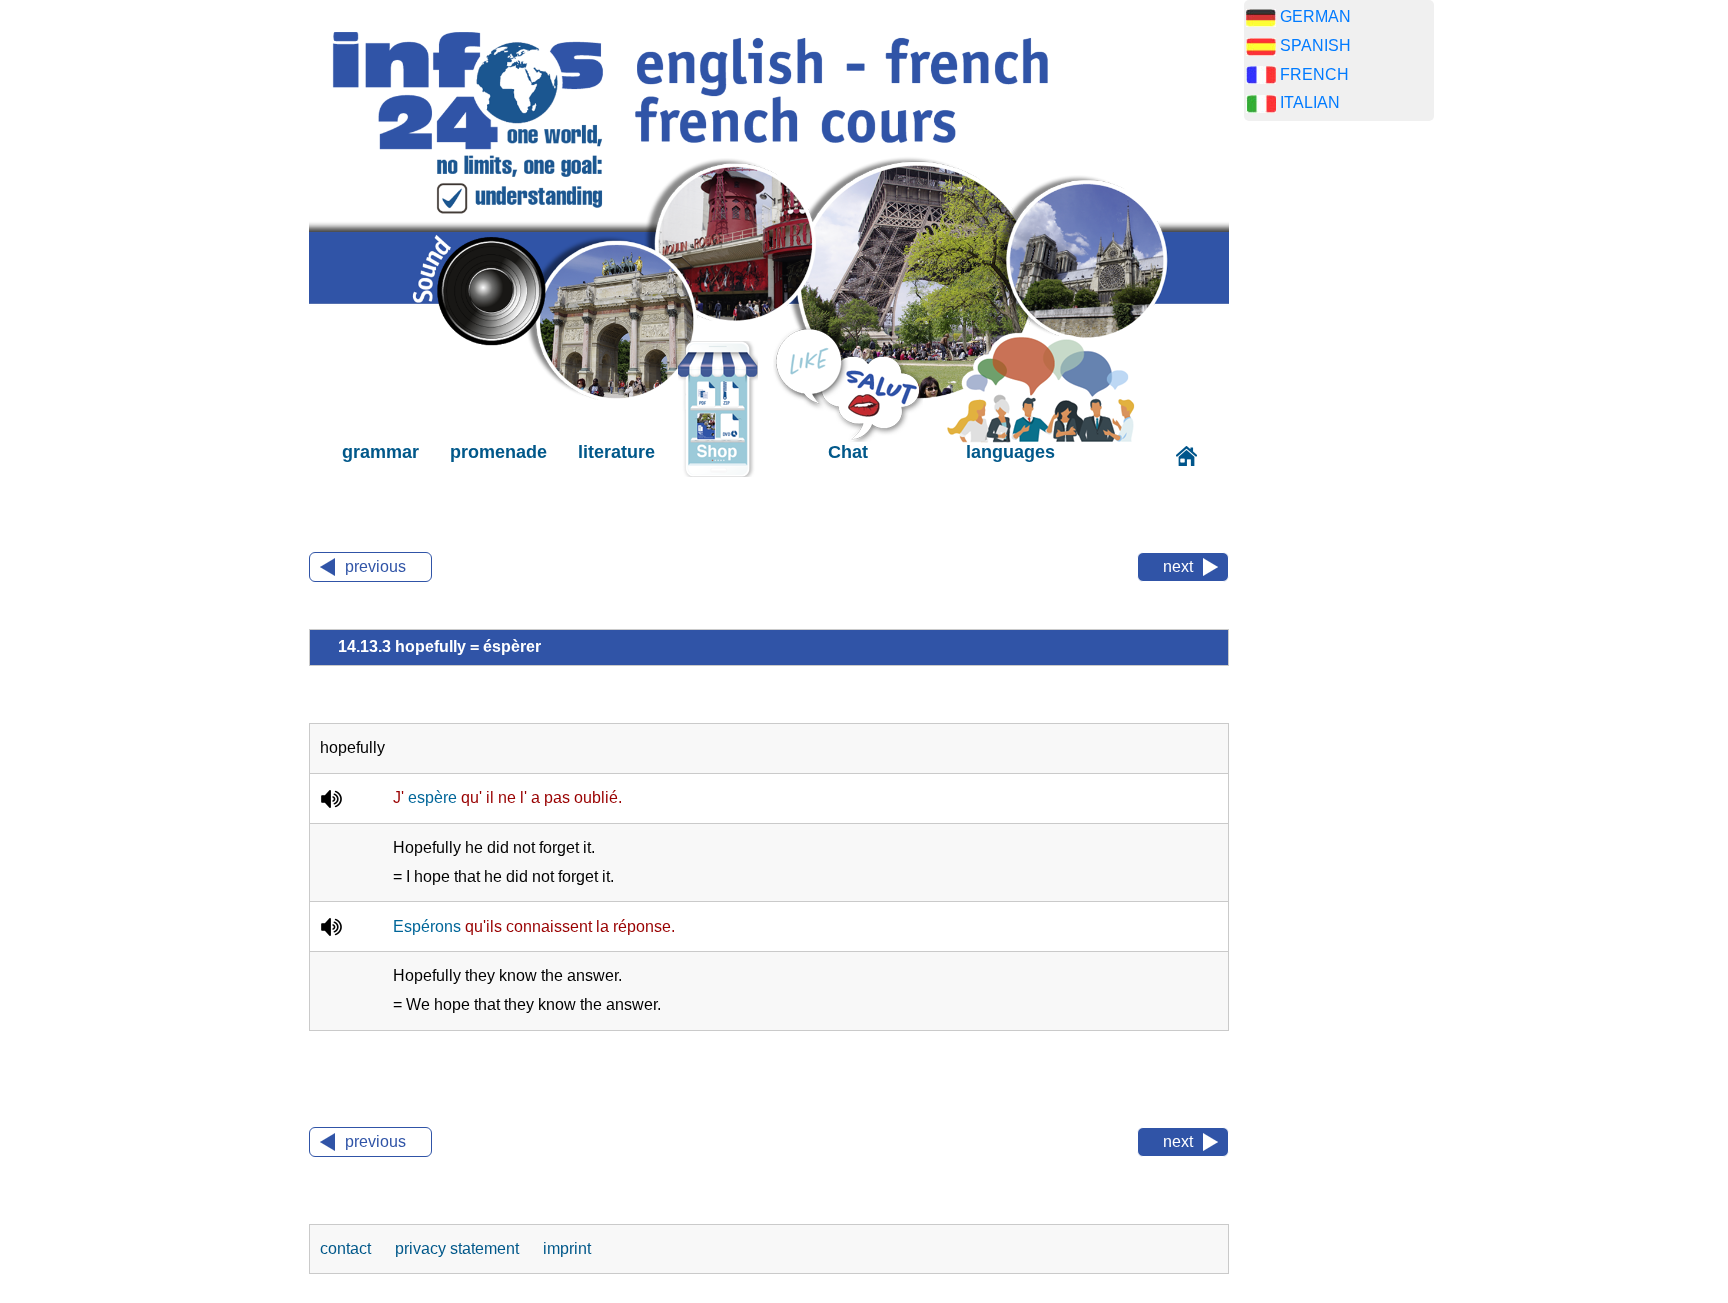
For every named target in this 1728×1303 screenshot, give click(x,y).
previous (375, 566)
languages (1010, 452)
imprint (567, 1248)
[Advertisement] (1339, 450)
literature (616, 452)
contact (347, 1248)
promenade (498, 452)
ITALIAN (1310, 102)
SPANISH (1315, 45)
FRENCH (1314, 74)
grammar (380, 452)
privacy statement (459, 1248)
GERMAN (1315, 16)
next (1178, 566)
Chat (848, 452)
